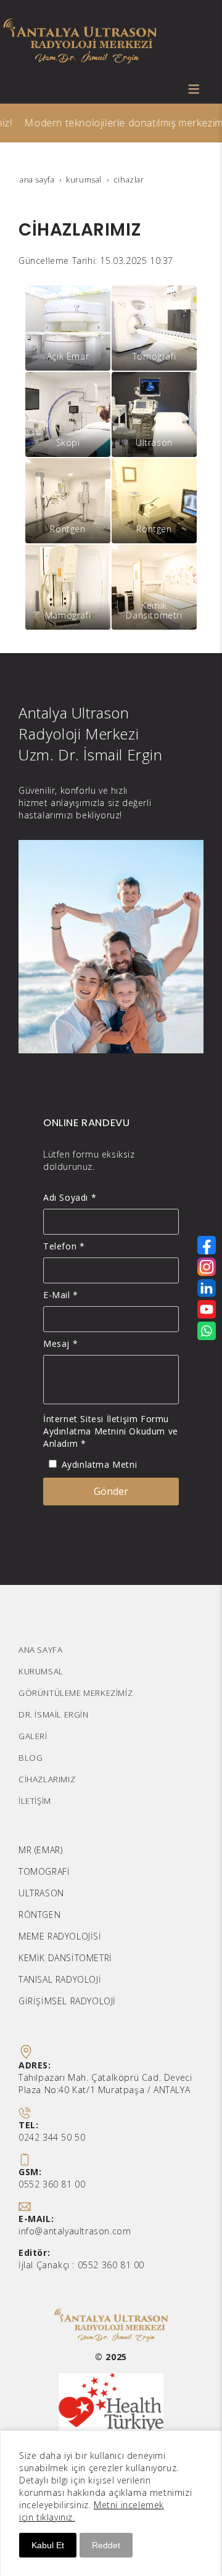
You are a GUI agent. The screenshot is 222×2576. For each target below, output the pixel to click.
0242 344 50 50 (52, 2137)
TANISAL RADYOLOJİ (60, 1979)
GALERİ (33, 1736)
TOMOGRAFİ (44, 1871)
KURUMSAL (41, 1671)
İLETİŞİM (35, 1801)
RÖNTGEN (39, 1915)
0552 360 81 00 (52, 2184)
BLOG (31, 1758)
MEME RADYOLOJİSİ (60, 1936)
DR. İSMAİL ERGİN (54, 1714)
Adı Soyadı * (70, 1197)
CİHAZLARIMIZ (47, 1779)
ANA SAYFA (40, 1650)
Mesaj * (60, 1344)
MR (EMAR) (40, 1850)
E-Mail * (61, 1295)
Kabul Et (48, 2545)
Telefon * (64, 1246)
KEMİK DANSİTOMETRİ (65, 1958)
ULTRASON (41, 1893)
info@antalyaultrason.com (75, 2231)
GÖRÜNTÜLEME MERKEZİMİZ (76, 1693)
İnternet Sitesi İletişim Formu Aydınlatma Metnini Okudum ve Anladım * (111, 1431)
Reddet (106, 2545)
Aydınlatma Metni (100, 1464)
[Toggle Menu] (194, 89)
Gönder (111, 1491)
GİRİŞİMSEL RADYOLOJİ (67, 2001)
